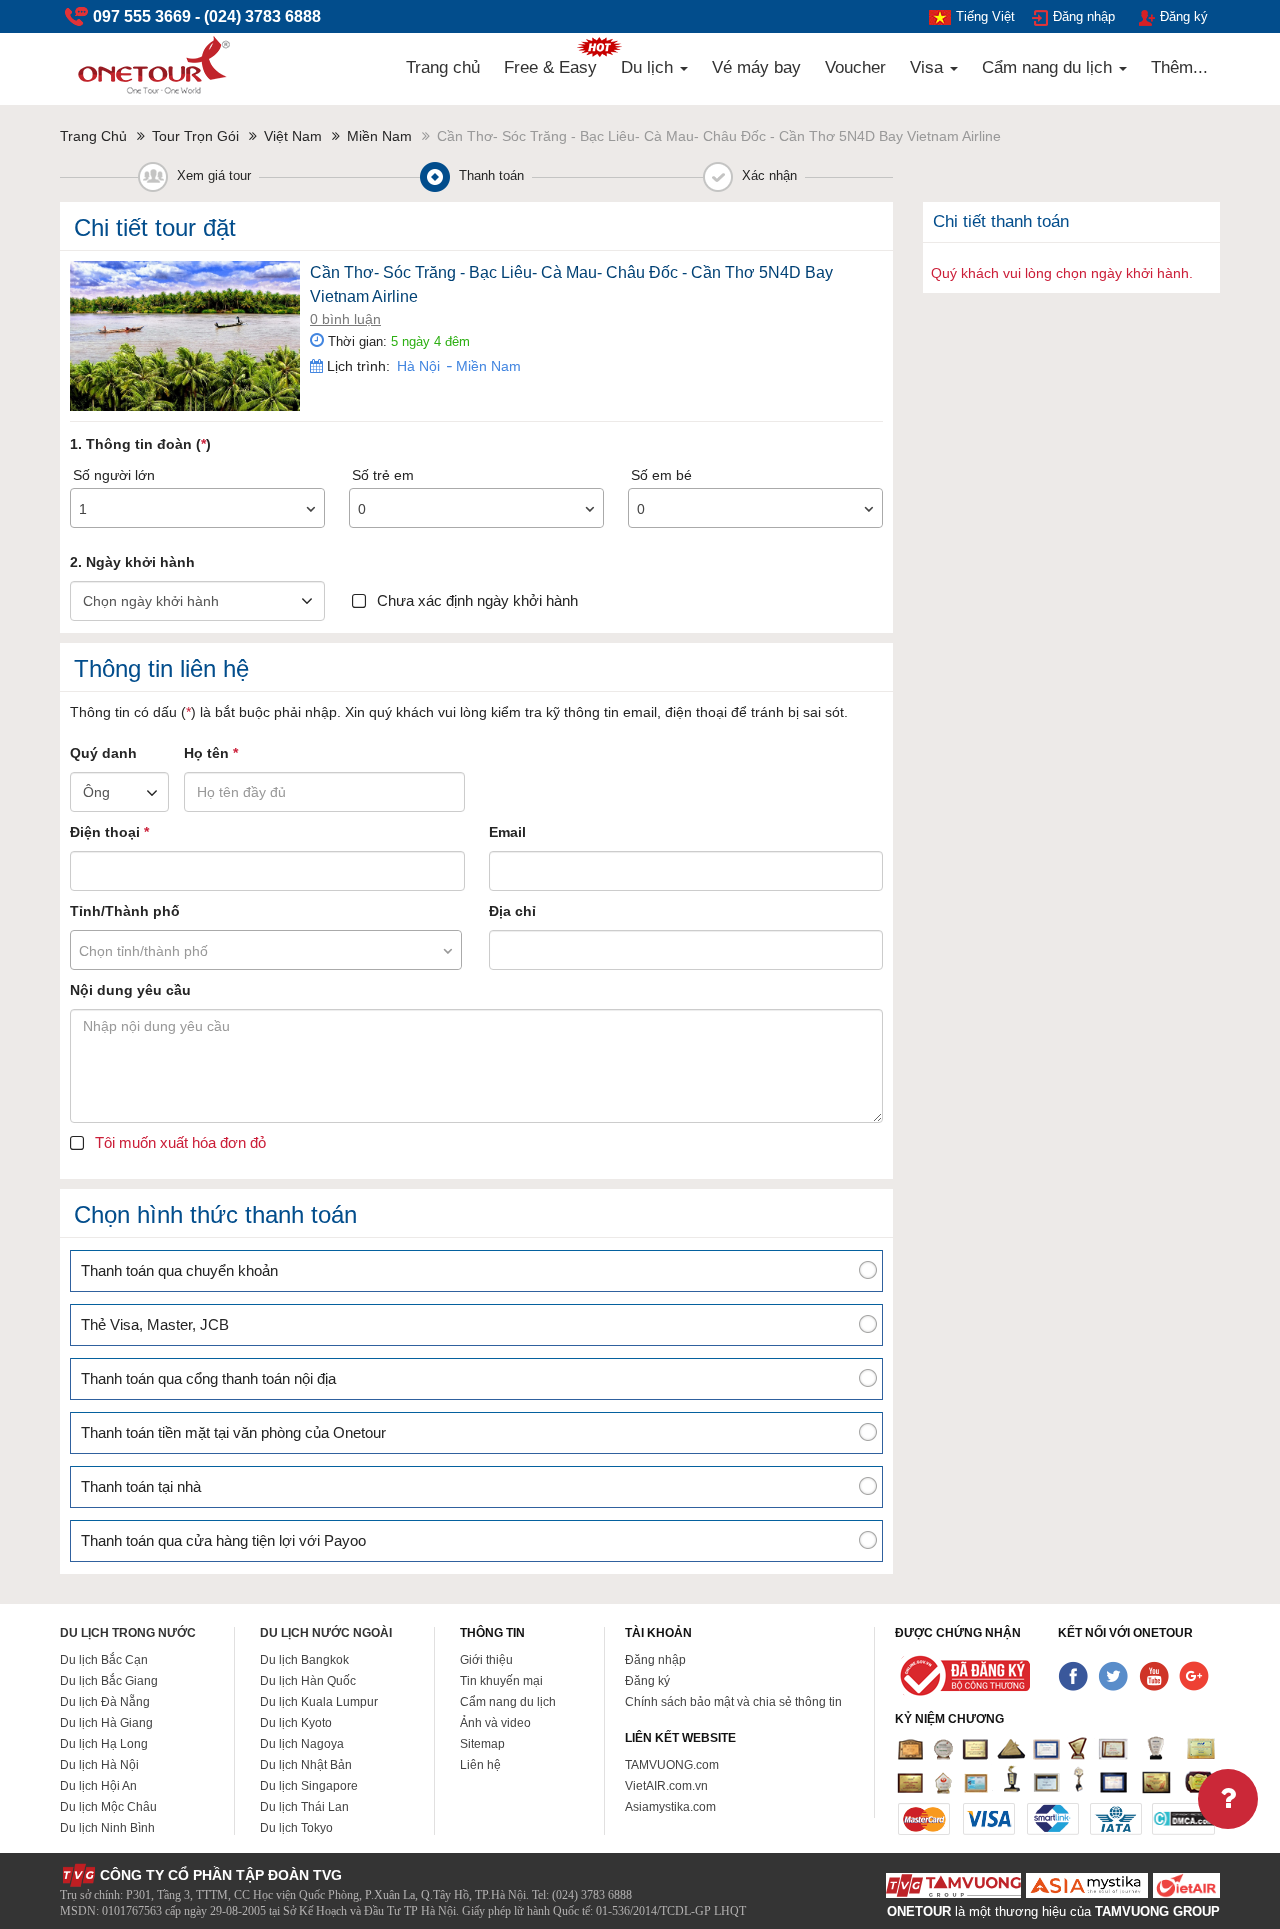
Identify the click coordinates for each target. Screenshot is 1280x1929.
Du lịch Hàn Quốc (308, 1681)
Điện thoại (109, 832)
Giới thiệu (486, 1660)
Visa (929, 67)
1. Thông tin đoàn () (140, 444)
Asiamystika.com (670, 1807)
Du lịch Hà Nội (99, 1765)
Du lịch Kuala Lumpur (319, 1702)
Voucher (855, 67)
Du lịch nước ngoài (326, 1633)
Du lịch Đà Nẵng (105, 1702)
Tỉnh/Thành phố (125, 911)
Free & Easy (550, 67)
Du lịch (649, 67)
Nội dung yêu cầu (130, 990)
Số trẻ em (383, 475)
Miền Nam (486, 366)
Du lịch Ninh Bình (107, 1828)
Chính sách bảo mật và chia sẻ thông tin (733, 1702)
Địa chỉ (512, 911)
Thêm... (1179, 67)
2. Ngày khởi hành (132, 562)
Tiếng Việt (985, 16)
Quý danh (103, 753)
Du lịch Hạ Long (104, 1744)
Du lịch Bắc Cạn (104, 1660)
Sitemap (482, 1744)
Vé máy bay (756, 67)
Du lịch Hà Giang (106, 1723)
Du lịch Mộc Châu (108, 1807)
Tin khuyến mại (501, 1681)
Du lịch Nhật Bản (306, 1765)
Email (507, 832)
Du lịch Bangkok (304, 1660)
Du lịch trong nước (128, 1633)
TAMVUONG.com (672, 1765)
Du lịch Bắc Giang (109, 1681)
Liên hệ (480, 1765)
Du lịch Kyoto (296, 1723)
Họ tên (211, 753)
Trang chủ (443, 67)
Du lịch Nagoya (302, 1744)
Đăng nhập (1084, 16)
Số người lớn (114, 475)
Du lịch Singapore (309, 1786)
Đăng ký (1184, 16)
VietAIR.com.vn (666, 1786)
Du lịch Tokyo (296, 1828)
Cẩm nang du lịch (1049, 67)
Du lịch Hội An (98, 1786)
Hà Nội (418, 366)
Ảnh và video (495, 1723)
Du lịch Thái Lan (304, 1807)
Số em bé (661, 475)
